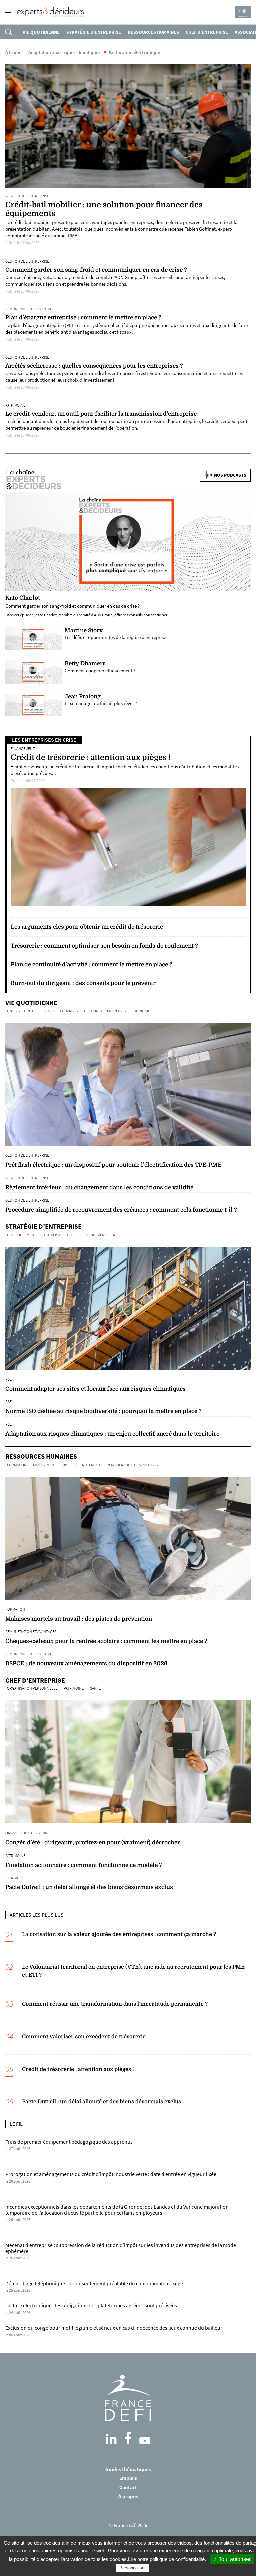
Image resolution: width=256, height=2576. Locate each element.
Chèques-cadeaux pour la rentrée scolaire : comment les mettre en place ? (106, 1641)
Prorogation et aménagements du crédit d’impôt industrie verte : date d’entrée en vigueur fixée (111, 2174)
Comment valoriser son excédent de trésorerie (84, 2037)
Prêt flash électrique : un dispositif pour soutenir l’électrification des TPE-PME (113, 1165)
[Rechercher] (9, 32)
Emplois (128, 2478)
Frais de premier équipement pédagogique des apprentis (69, 2142)
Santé (95, 1688)
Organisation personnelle (32, 1688)
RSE (116, 1235)
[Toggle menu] (8, 12)
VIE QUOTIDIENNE (41, 32)
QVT (66, 1465)
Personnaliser (132, 2568)
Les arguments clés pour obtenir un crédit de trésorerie (87, 927)
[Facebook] (128, 2438)
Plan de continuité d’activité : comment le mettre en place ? (91, 965)
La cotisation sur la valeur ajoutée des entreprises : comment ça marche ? (119, 1934)
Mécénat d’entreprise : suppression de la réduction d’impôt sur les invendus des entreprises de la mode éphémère (121, 2248)
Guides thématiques (128, 2469)
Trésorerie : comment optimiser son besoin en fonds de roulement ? (104, 946)
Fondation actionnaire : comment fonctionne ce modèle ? (84, 1865)
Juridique (143, 1011)
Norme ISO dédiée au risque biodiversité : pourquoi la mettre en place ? (103, 1411)
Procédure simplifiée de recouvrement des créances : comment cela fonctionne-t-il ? (121, 1210)
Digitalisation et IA (59, 1235)
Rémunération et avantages (31, 309)
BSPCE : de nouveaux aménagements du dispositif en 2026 (86, 1663)
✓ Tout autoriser (232, 2559)
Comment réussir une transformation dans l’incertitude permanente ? (115, 2004)
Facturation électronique (134, 52)
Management (44, 1465)
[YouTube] (145, 2441)
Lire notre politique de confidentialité (166, 2559)
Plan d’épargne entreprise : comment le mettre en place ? (83, 318)
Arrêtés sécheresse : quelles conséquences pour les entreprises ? (94, 366)
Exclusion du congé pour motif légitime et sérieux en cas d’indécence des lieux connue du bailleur (114, 2328)
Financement (23, 749)
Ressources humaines (153, 32)
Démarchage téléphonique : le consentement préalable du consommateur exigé (94, 2284)
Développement (21, 1235)
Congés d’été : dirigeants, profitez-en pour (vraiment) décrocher (93, 1842)
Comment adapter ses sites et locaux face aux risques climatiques (95, 1389)
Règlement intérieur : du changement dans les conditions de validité (99, 1188)
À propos (128, 2496)
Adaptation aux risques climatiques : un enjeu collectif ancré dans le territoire (112, 1434)
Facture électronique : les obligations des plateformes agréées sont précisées (91, 2306)
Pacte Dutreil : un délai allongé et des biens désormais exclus (101, 2102)
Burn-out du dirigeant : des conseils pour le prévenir (83, 983)
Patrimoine (15, 405)
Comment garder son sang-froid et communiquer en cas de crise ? (96, 270)
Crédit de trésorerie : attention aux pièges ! (91, 758)
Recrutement (88, 1465)
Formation (17, 1465)
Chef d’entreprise (207, 32)
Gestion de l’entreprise (27, 196)
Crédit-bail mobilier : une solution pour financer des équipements (104, 209)
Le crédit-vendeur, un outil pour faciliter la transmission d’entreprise (101, 414)
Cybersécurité (20, 1011)
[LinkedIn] (111, 2439)
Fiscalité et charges (59, 1011)
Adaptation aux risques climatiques (64, 52)
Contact (128, 2487)
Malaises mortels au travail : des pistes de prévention (79, 1619)
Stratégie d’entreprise (94, 32)
